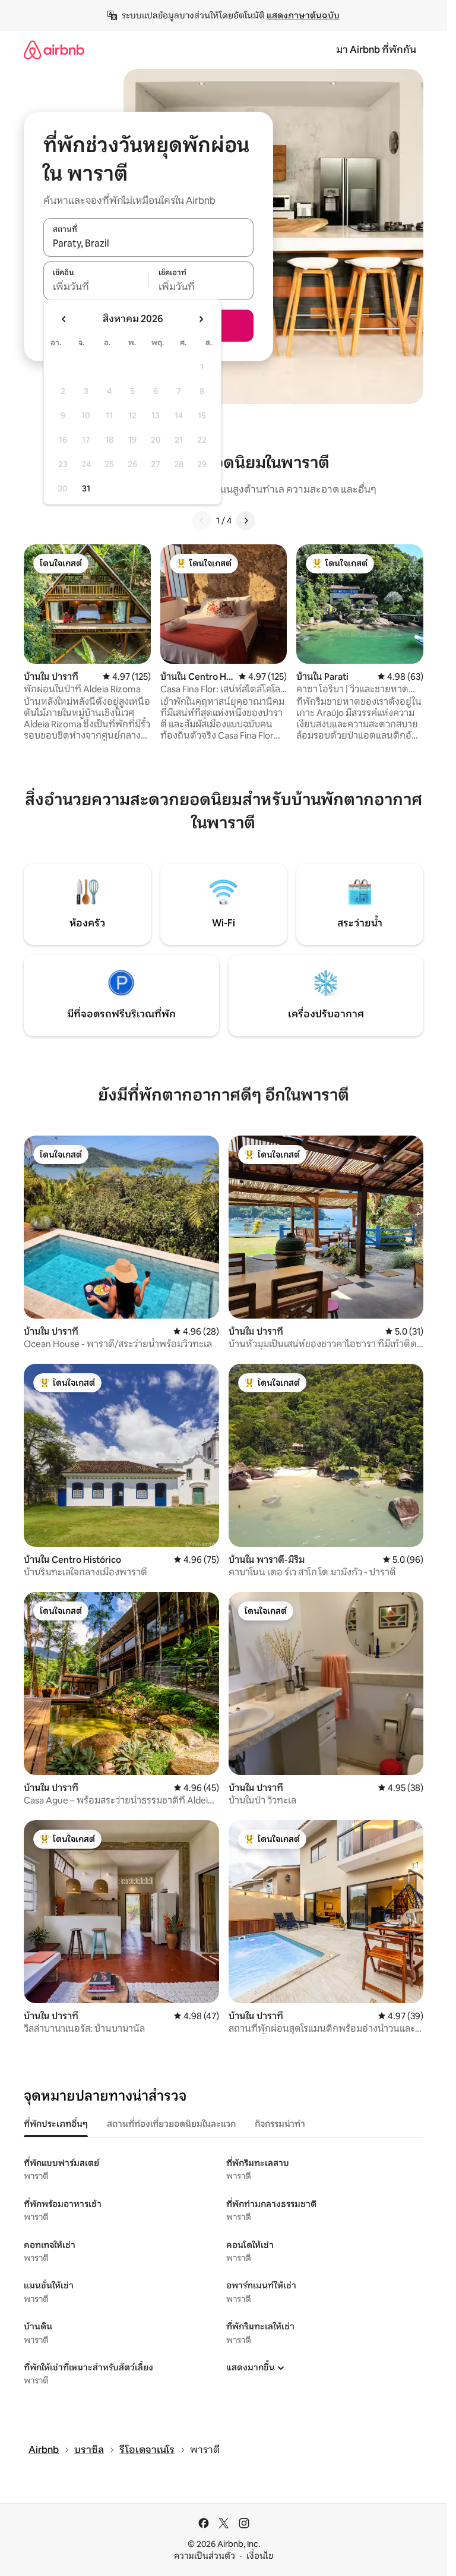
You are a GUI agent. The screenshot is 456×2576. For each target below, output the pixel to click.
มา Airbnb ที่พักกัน (376, 50)
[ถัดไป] (246, 521)
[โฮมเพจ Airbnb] (54, 50)
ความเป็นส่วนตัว (205, 2556)
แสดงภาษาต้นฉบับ (303, 15)
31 (86, 488)
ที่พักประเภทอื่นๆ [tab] (56, 2124)
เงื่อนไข (260, 2556)
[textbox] (96, 287)
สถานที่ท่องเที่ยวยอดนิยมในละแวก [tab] (171, 2124)
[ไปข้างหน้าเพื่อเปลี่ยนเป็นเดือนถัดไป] (201, 319)
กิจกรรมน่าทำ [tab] (280, 2124)
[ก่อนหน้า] (202, 521)
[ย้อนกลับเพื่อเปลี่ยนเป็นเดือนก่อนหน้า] (64, 319)
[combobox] (148, 244)
